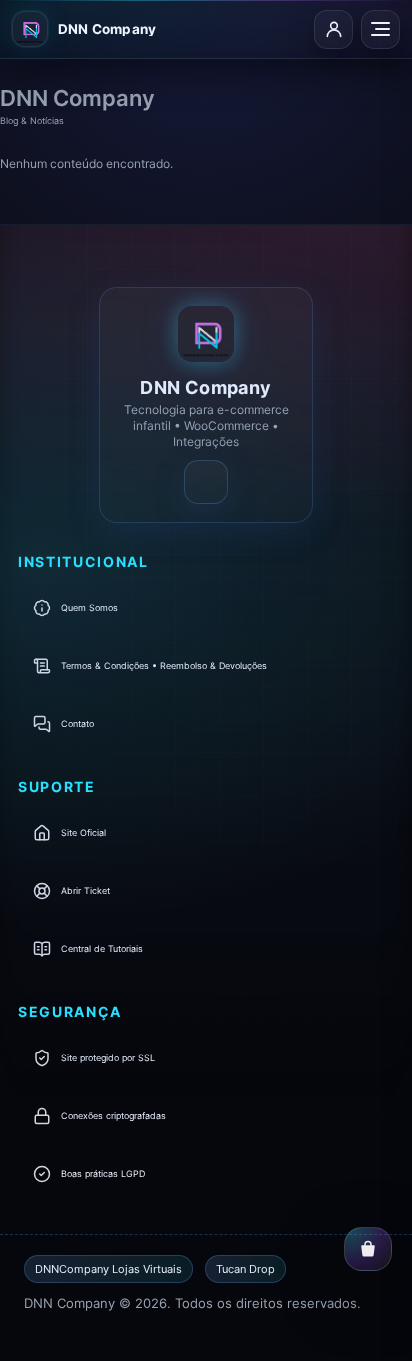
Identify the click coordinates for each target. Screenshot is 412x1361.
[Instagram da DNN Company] (206, 482)
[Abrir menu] (380, 29)
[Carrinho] (368, 1249)
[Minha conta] (333, 29)
